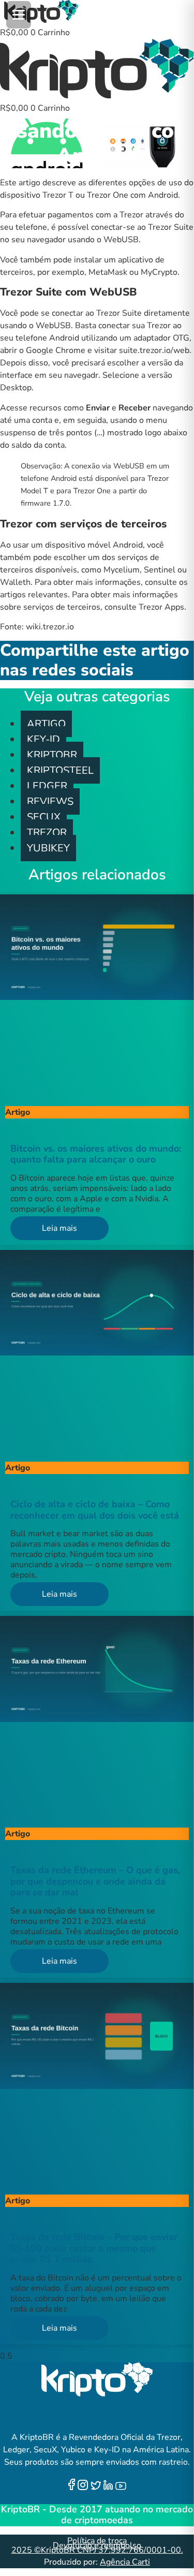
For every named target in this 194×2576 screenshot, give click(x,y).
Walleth (15, 582)
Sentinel (160, 570)
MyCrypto (159, 272)
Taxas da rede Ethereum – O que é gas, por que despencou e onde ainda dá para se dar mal (95, 1881)
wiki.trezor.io (50, 627)
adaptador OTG (161, 338)
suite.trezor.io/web (154, 350)
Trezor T (58, 195)
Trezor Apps (161, 607)
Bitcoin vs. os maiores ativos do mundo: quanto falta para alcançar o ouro (96, 1154)
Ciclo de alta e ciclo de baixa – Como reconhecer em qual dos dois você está (95, 1510)
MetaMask (108, 272)
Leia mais (59, 1228)
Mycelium (122, 570)
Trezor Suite (119, 313)
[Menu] (19, 15)
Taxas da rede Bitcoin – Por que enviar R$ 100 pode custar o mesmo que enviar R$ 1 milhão (94, 2248)
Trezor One (108, 195)
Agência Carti (125, 2562)
